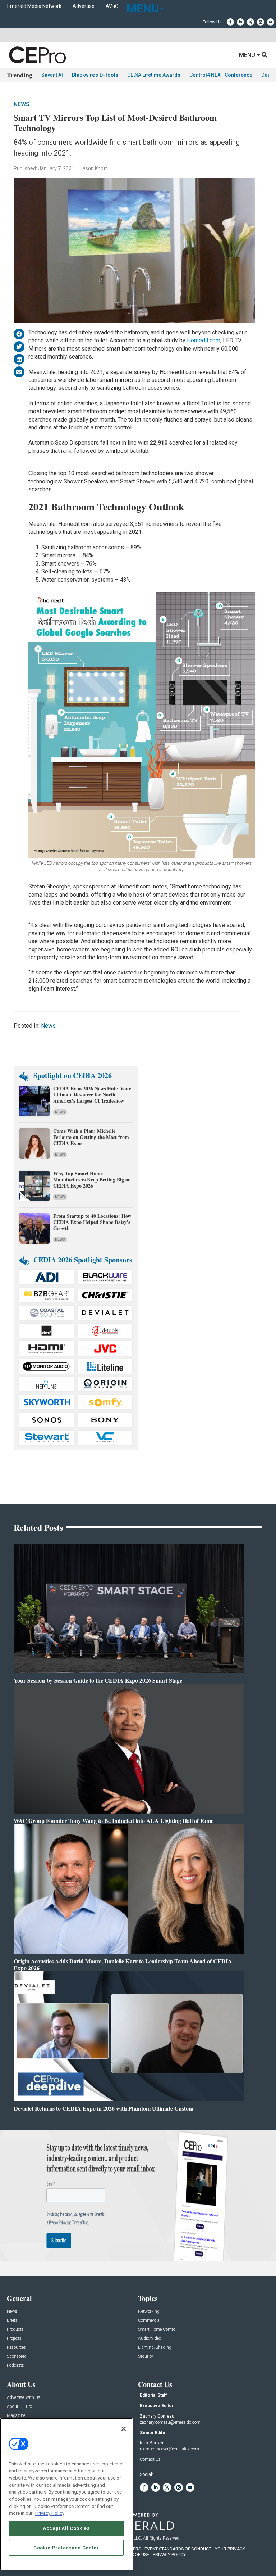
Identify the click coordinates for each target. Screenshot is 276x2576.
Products (15, 2330)
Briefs (12, 2321)
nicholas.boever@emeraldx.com (169, 2449)
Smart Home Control (157, 2330)
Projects (14, 2339)
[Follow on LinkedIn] (240, 22)
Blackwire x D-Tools (95, 75)
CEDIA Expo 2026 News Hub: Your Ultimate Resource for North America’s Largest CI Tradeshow (92, 1095)
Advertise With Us (24, 2398)
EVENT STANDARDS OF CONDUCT (178, 2549)
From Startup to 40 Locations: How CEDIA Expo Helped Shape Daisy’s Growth (92, 1222)
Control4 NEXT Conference (221, 75)
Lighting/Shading (155, 2348)
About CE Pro (19, 2407)
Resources (16, 2348)
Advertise (84, 6)
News (22, 104)
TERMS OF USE (134, 2555)
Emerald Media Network (34, 6)
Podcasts (15, 2366)
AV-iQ (112, 6)
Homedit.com (204, 340)
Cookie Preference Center (66, 2548)
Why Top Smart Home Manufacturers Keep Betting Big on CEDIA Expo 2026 (92, 1179)
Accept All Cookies (66, 2528)
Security (146, 2357)
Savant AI (52, 75)
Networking (149, 2312)
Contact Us (150, 2459)
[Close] (124, 2429)
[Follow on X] (250, 22)
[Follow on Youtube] (271, 22)
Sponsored (17, 2357)
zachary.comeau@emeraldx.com (170, 2422)
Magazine (16, 2416)
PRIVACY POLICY (169, 2555)
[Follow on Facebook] (230, 22)
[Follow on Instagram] (261, 22)
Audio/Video (149, 2339)
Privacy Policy (50, 2513)
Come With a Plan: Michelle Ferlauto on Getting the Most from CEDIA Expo (91, 1137)
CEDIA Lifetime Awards (154, 75)
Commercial (149, 2321)
